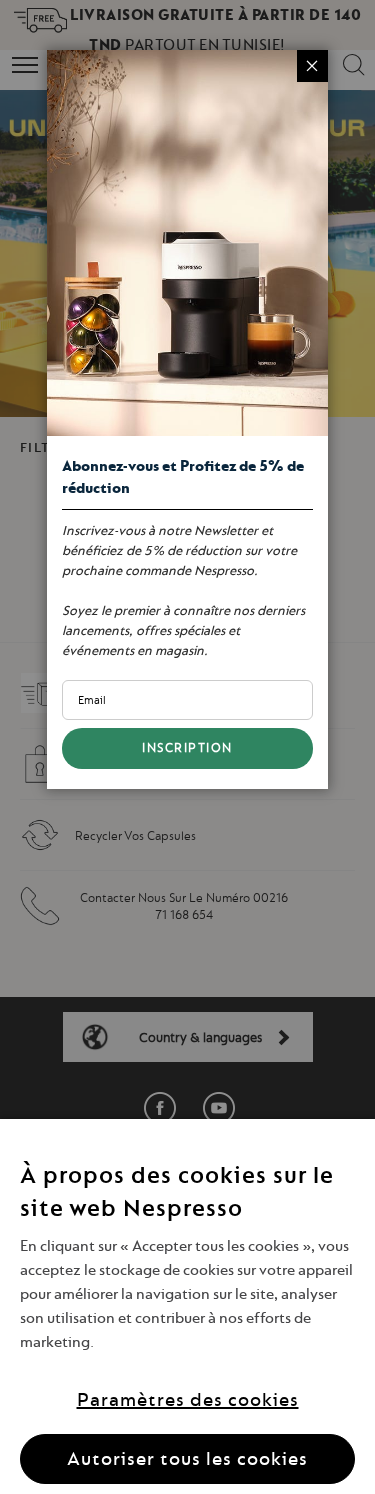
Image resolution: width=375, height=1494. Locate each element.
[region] (187, 1306)
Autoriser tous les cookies (187, 1458)
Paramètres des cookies (188, 1399)
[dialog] (187, 747)
